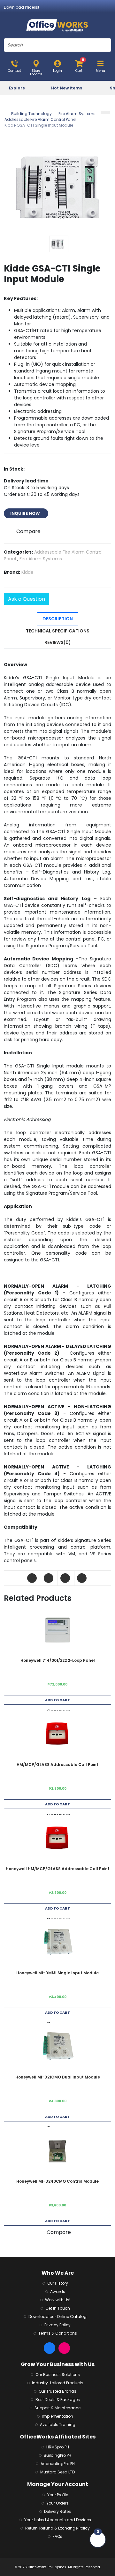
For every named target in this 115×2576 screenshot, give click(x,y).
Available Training (58, 2425)
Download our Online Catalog (57, 2317)
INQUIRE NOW (26, 513)
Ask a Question (27, 599)
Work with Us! (58, 2300)
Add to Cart (57, 1700)
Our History (58, 2283)
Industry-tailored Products (58, 2383)
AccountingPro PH (58, 2464)
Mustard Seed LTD (57, 2472)
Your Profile (58, 2495)
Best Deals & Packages (58, 2400)
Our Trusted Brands (57, 2391)
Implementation (57, 2416)
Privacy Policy (57, 2325)
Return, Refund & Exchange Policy (57, 2528)
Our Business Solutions (58, 2375)
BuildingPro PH (57, 2455)
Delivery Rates (57, 2511)
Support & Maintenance (57, 2408)
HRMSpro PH (58, 2447)
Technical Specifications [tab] (58, 631)
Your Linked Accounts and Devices (58, 2520)
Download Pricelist (22, 7)
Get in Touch (58, 2308)
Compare (28, 531)
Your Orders (57, 2503)
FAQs (57, 2536)
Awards (58, 2292)
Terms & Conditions (58, 2333)
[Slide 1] (59, 244)
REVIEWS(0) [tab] (58, 642)
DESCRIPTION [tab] (58, 619)
